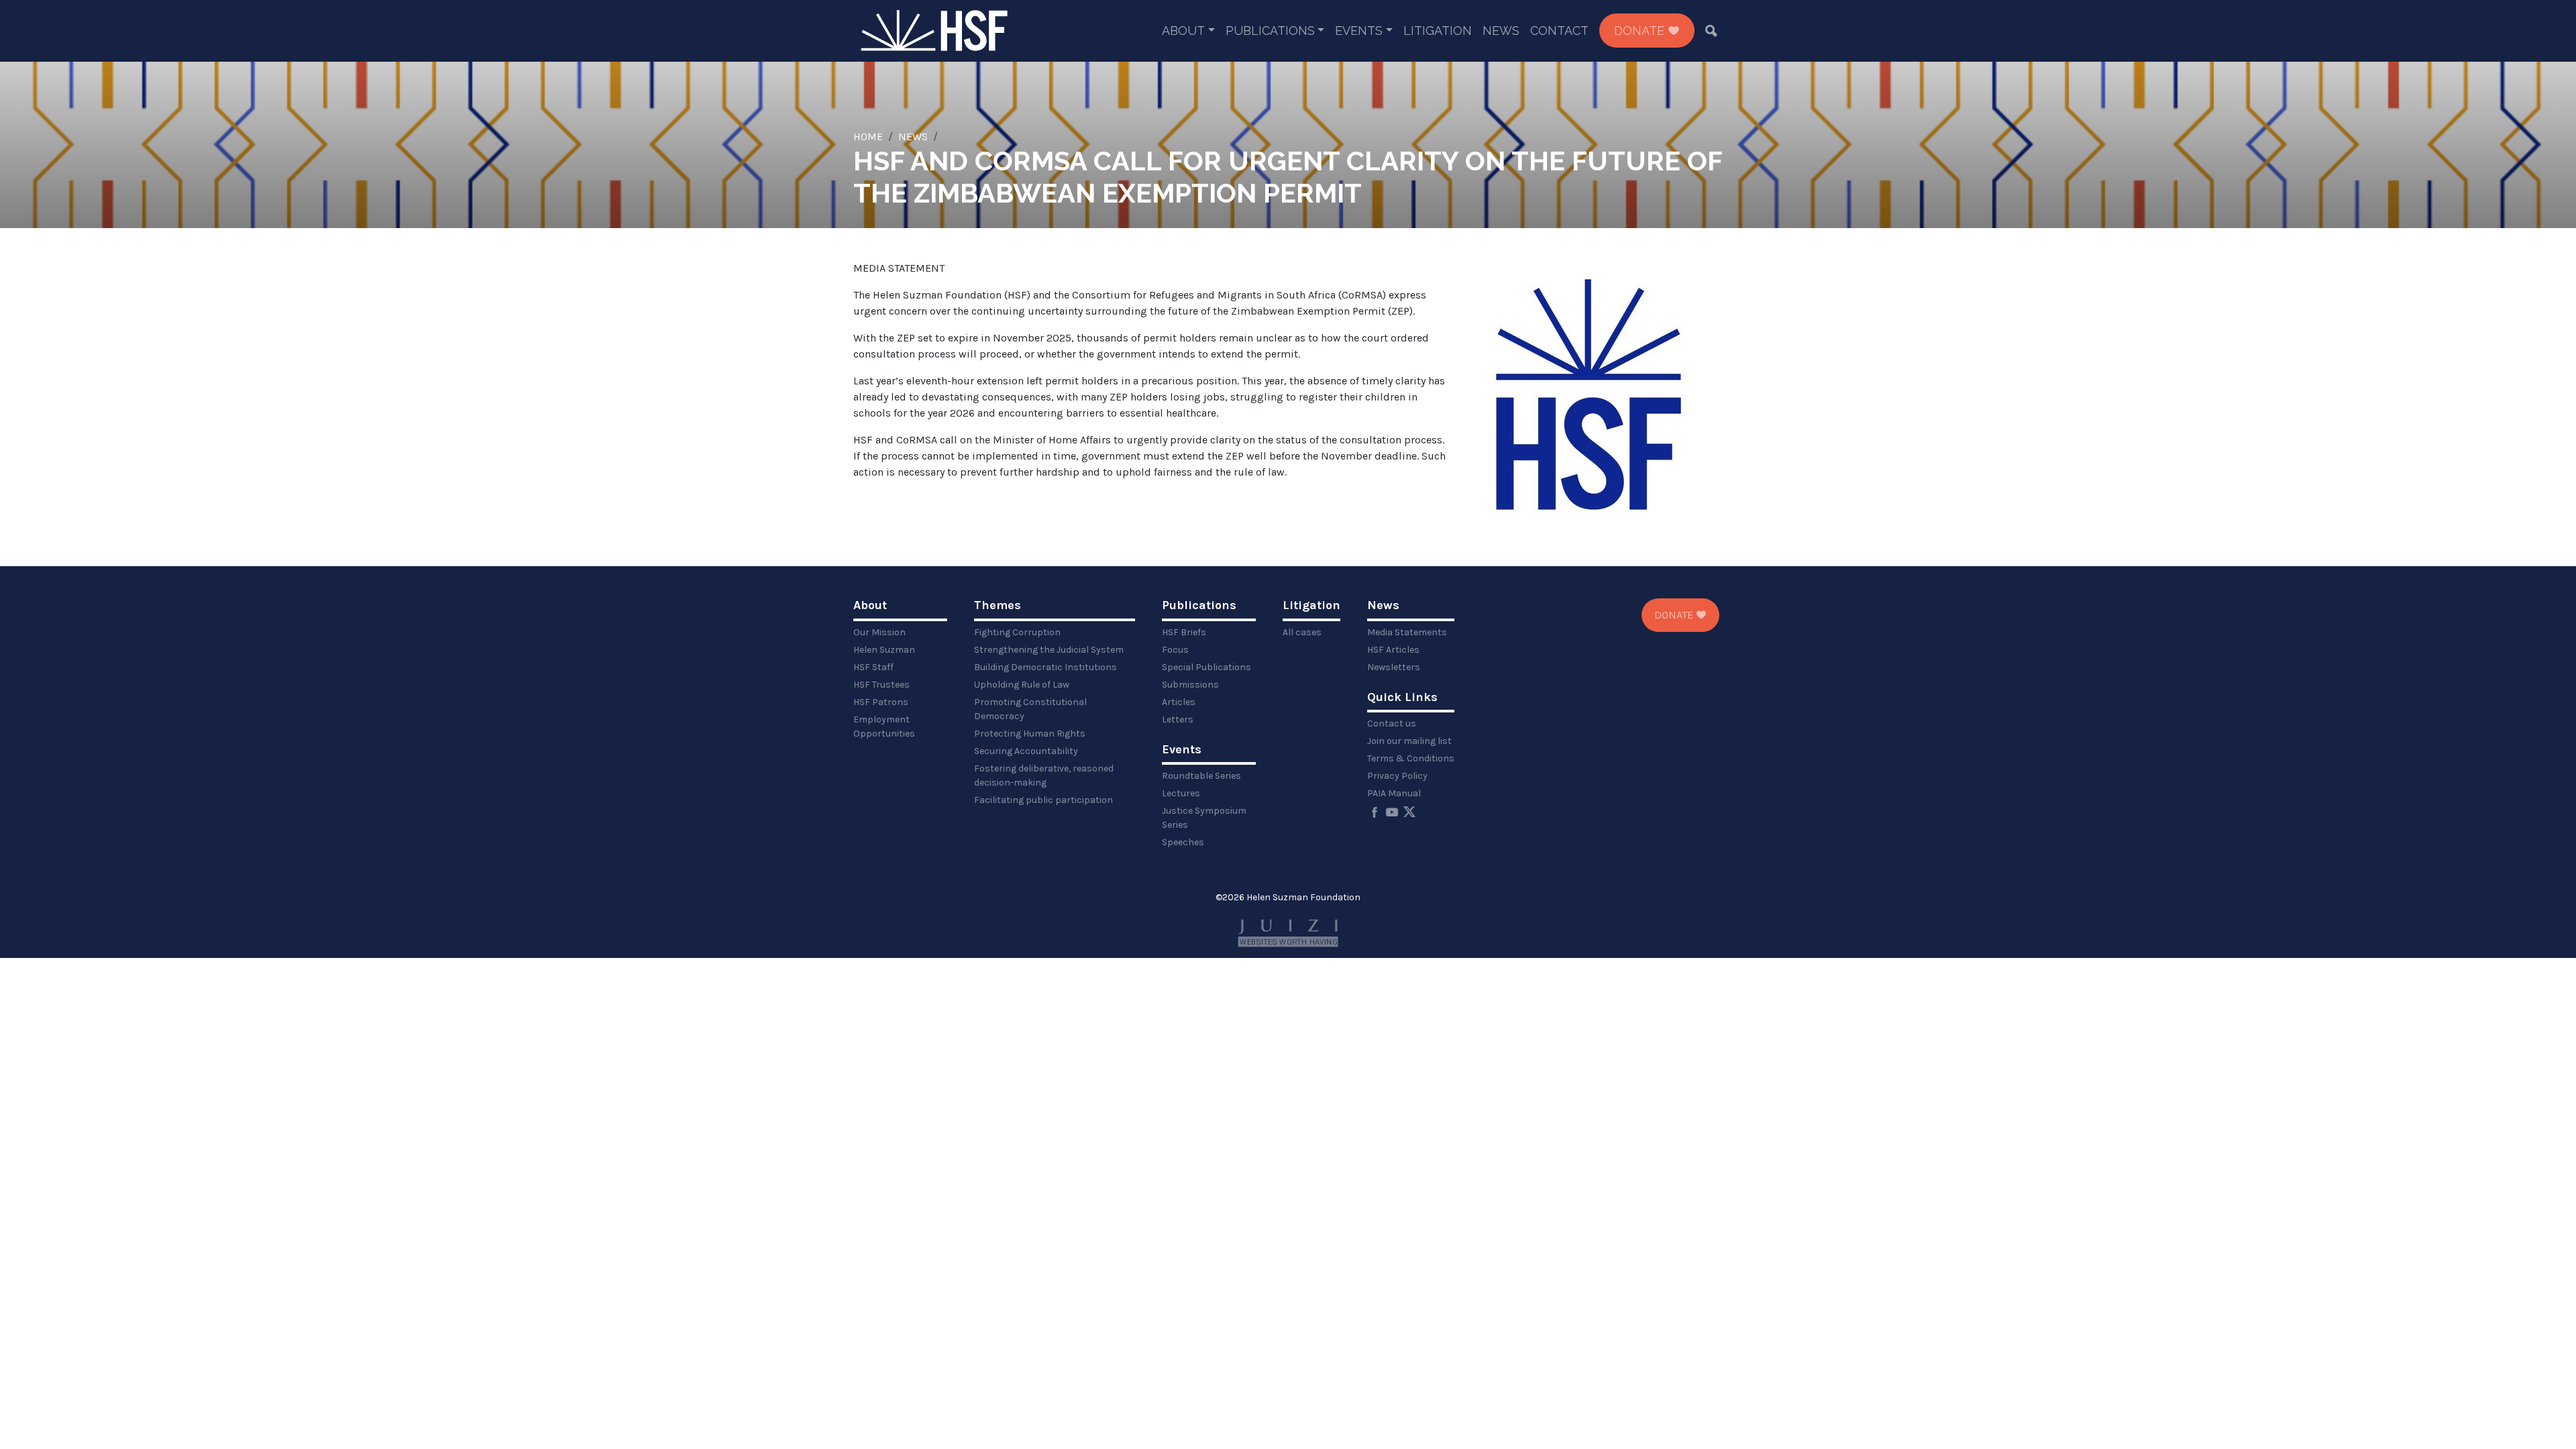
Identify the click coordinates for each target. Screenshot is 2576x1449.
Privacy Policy (1397, 776)
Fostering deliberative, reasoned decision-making (1044, 775)
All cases (1302, 632)
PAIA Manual (1394, 793)
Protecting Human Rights (1030, 734)
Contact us (1392, 723)
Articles (1179, 702)
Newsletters (1394, 667)
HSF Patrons (881, 702)
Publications (1270, 31)
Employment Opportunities (884, 727)
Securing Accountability (1026, 751)
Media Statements (1407, 632)
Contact (1559, 31)
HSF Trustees (881, 685)
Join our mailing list (1409, 741)
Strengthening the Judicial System (1049, 650)
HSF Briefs (1184, 632)
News (1501, 31)
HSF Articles (1393, 650)
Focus (1175, 650)
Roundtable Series (1201, 776)
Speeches (1183, 842)
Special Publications (1206, 667)
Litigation (1438, 31)
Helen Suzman (884, 650)
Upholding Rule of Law (1022, 685)
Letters (1178, 719)
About (1183, 31)
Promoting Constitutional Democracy (1030, 709)
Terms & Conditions (1411, 758)
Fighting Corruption (1017, 632)
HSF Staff (873, 667)
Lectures (1181, 793)
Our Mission (879, 632)
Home (868, 137)
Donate (1641, 31)
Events (1359, 31)
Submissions (1190, 685)
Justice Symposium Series (1204, 818)
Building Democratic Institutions (1045, 667)
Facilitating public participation (1043, 800)
